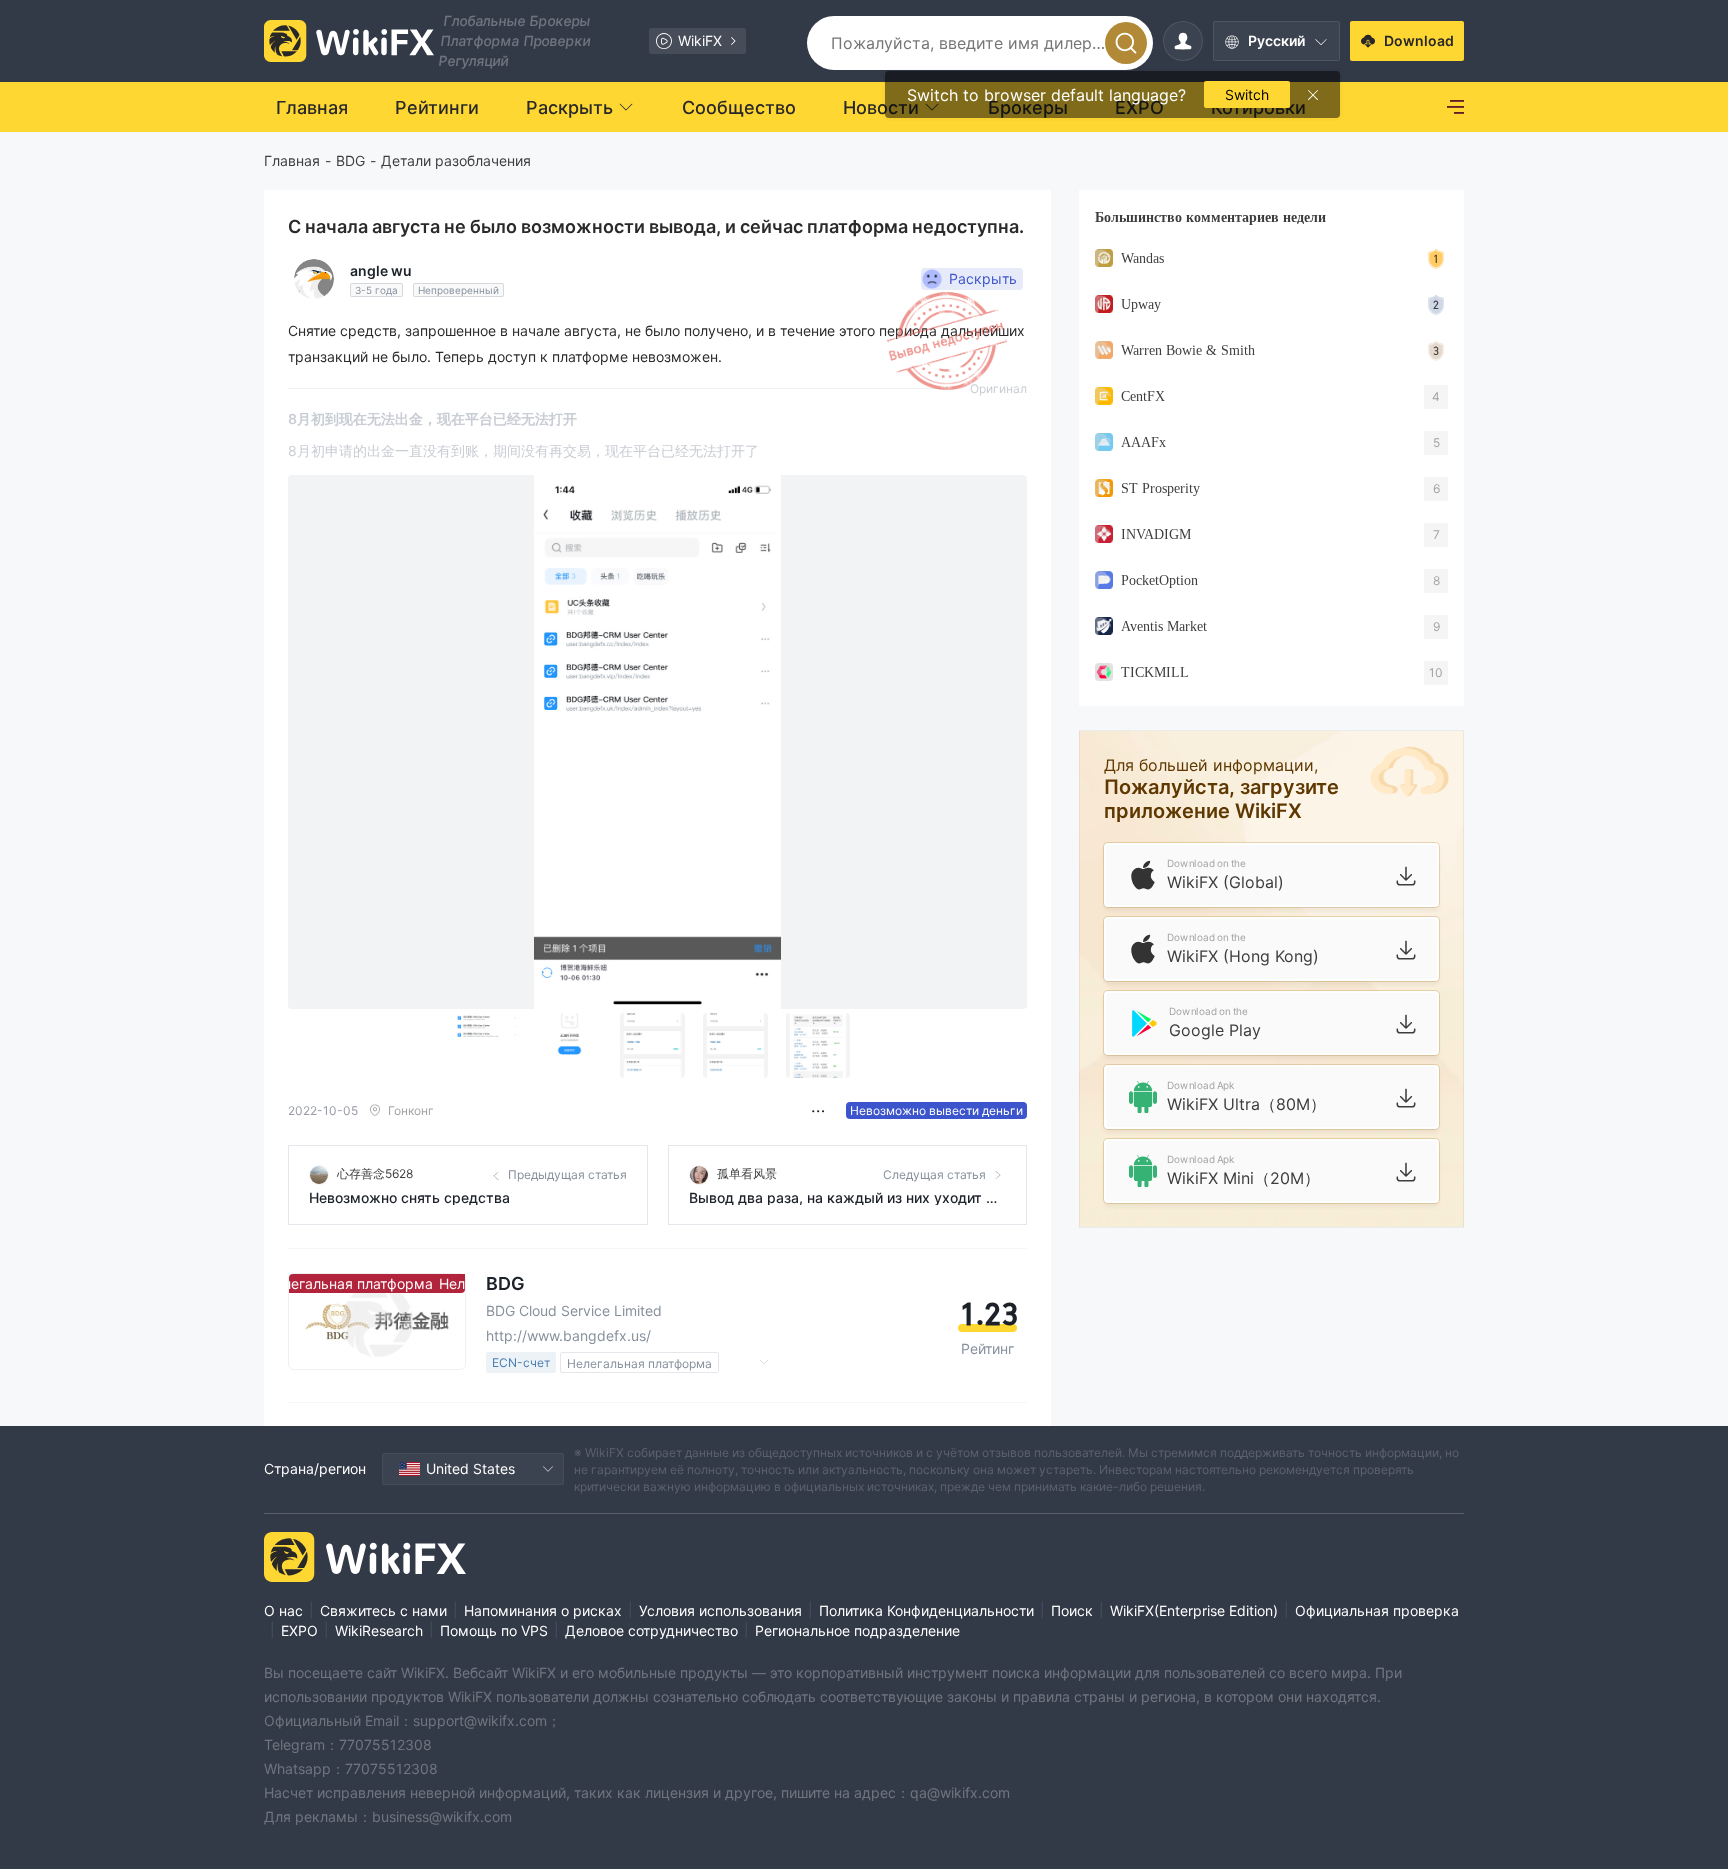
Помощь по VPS (494, 1630)
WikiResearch (379, 1630)
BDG (350, 160)
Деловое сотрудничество (651, 1630)
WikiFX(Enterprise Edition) (1194, 1610)
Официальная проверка (1377, 1610)
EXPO (299, 1630)
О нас (283, 1610)
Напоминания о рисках (543, 1610)
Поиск (1072, 1610)
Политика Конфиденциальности (926, 1610)
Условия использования (720, 1610)
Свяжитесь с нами (383, 1610)
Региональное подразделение (857, 1630)
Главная (292, 160)
